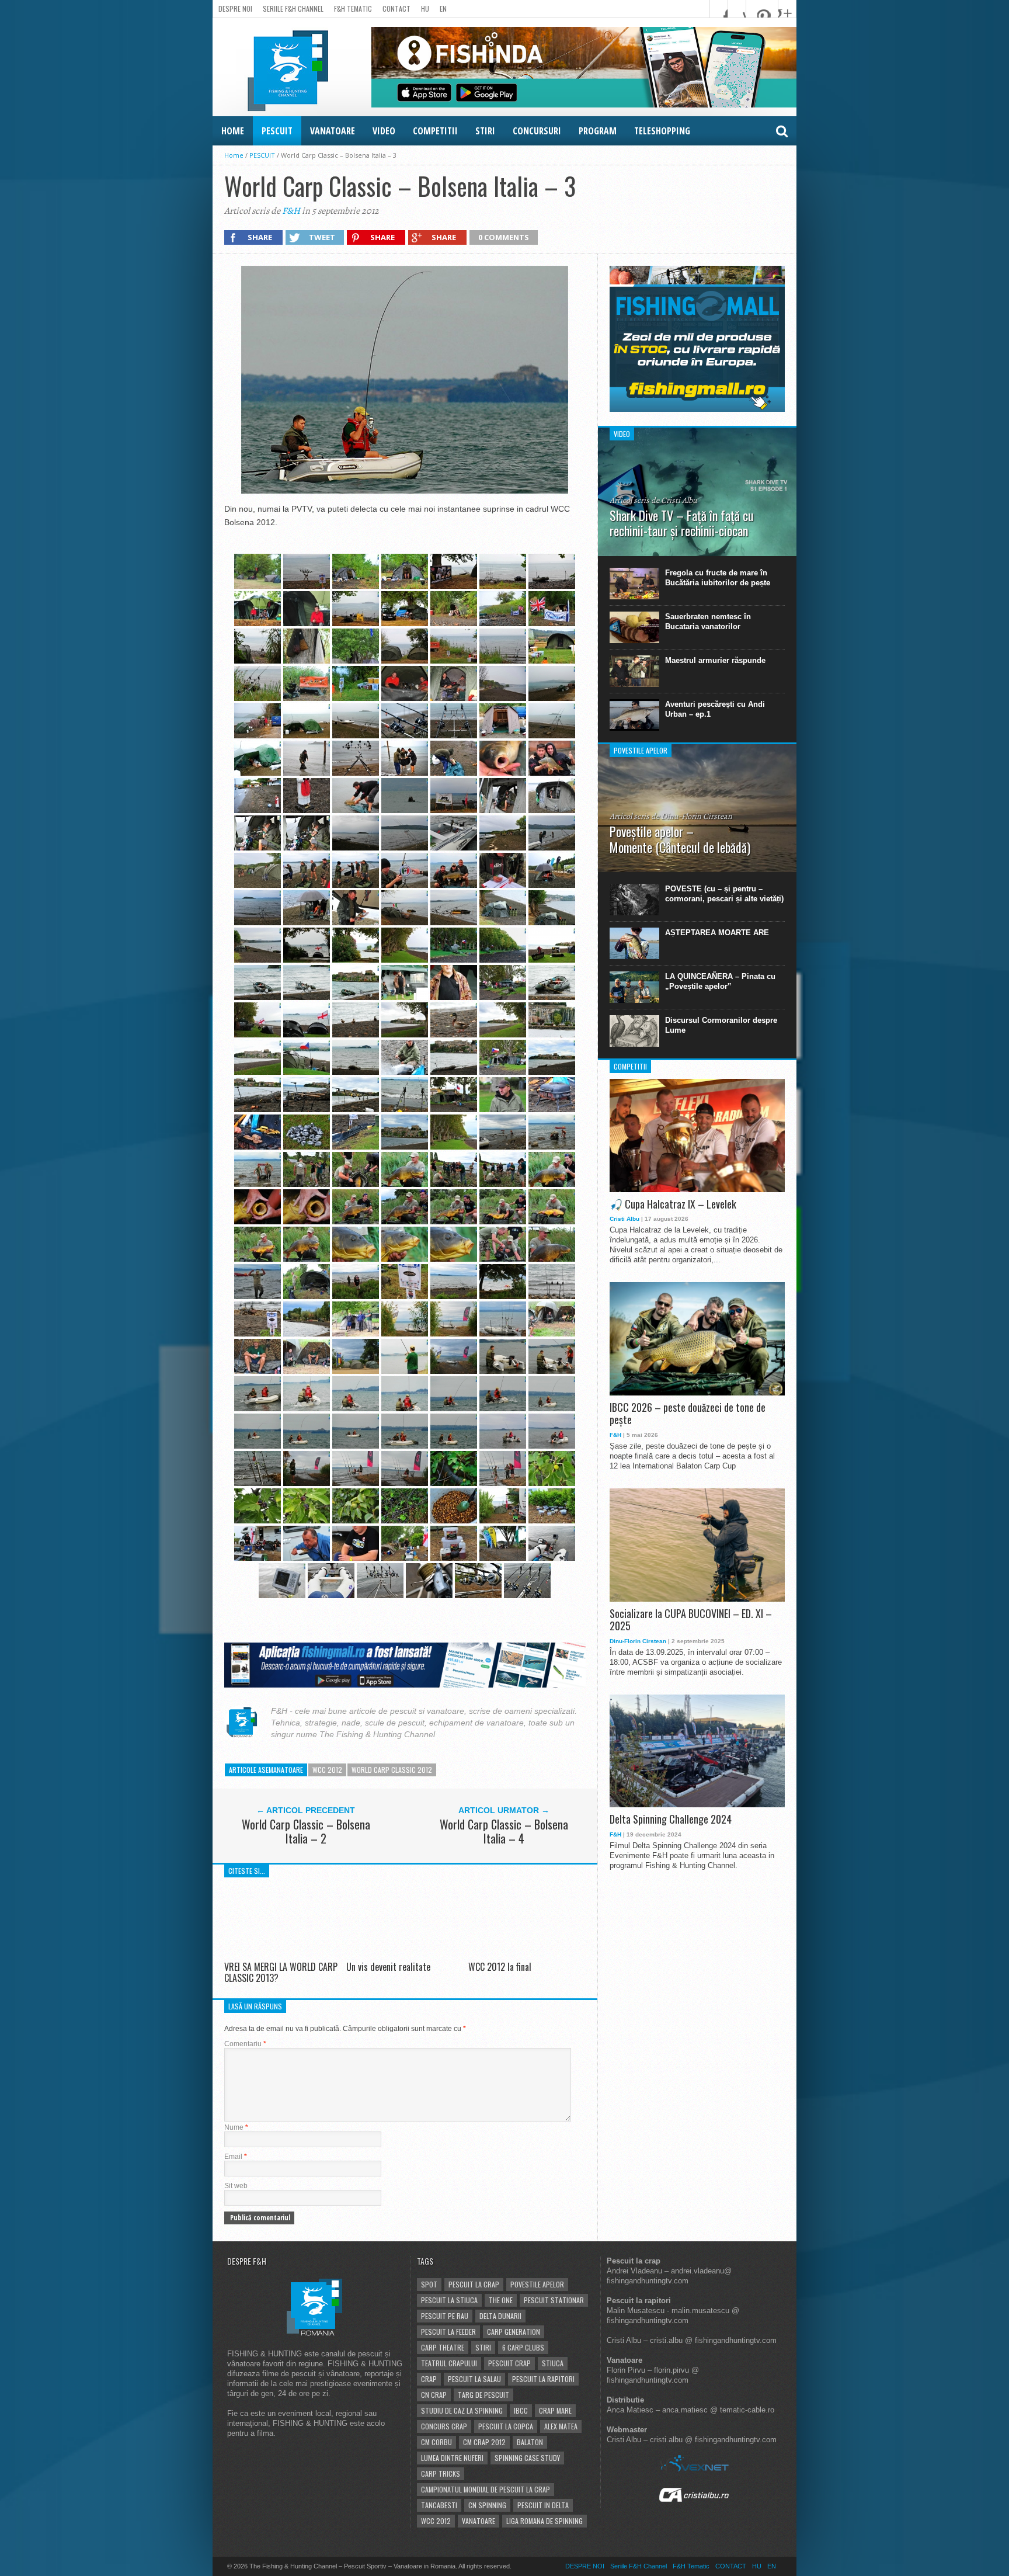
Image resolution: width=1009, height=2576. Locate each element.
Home (234, 155)
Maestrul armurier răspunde (715, 660)
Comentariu (245, 2044)
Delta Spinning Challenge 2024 (671, 1820)
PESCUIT (277, 131)
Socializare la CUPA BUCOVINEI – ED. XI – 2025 (691, 1620)
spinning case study (527, 2458)
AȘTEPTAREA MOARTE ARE (717, 933)
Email (236, 2157)
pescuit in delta (543, 2505)
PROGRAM (598, 131)
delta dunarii (500, 2316)
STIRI (485, 131)
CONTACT (396, 8)
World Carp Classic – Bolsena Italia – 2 (306, 1831)
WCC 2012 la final (500, 1967)
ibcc (521, 2410)
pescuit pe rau (445, 2316)
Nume (236, 2127)
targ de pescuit (483, 2395)
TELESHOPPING (662, 131)
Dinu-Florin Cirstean (638, 1641)
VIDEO (384, 131)
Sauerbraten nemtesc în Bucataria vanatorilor (708, 622)
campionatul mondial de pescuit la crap (486, 2489)
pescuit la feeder (448, 2332)
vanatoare (479, 2521)
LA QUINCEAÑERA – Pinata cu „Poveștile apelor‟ (720, 981)
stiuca (553, 2363)
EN (443, 8)
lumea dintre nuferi (452, 2458)
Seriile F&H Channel (293, 8)
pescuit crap (509, 2363)
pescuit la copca (506, 2426)
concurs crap (444, 2426)
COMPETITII (435, 131)
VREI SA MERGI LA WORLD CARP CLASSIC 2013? (281, 1972)
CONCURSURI (537, 131)
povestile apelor (537, 2284)
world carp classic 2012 (392, 1770)
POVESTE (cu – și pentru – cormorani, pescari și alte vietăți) (724, 894)
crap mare (555, 2410)
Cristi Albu (624, 1219)
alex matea (561, 2426)
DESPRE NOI (235, 8)
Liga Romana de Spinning (544, 2521)
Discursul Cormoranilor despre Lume (721, 1025)
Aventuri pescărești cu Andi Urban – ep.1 (715, 709)
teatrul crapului (449, 2363)
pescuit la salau (474, 2379)
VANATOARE (333, 131)
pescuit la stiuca (449, 2300)
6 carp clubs (523, 2347)
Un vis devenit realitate (388, 1967)
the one (501, 2300)
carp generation (514, 2332)
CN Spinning (487, 2505)
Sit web (236, 2186)
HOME (233, 131)
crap (429, 2379)
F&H (291, 211)
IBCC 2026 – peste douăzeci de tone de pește (688, 1414)
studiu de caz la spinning (462, 2410)
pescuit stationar (554, 2300)
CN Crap (434, 2395)
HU (425, 8)
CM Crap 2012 (484, 2442)
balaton (530, 2442)
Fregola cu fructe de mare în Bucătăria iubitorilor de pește (718, 578)
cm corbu (436, 2442)
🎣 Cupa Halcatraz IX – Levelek (673, 1204)
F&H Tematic (353, 8)
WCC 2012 (327, 1770)
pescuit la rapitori (543, 2379)
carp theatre (443, 2347)
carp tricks (441, 2473)
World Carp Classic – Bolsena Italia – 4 (504, 1831)
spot (429, 2284)
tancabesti (439, 2505)
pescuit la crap (474, 2284)
